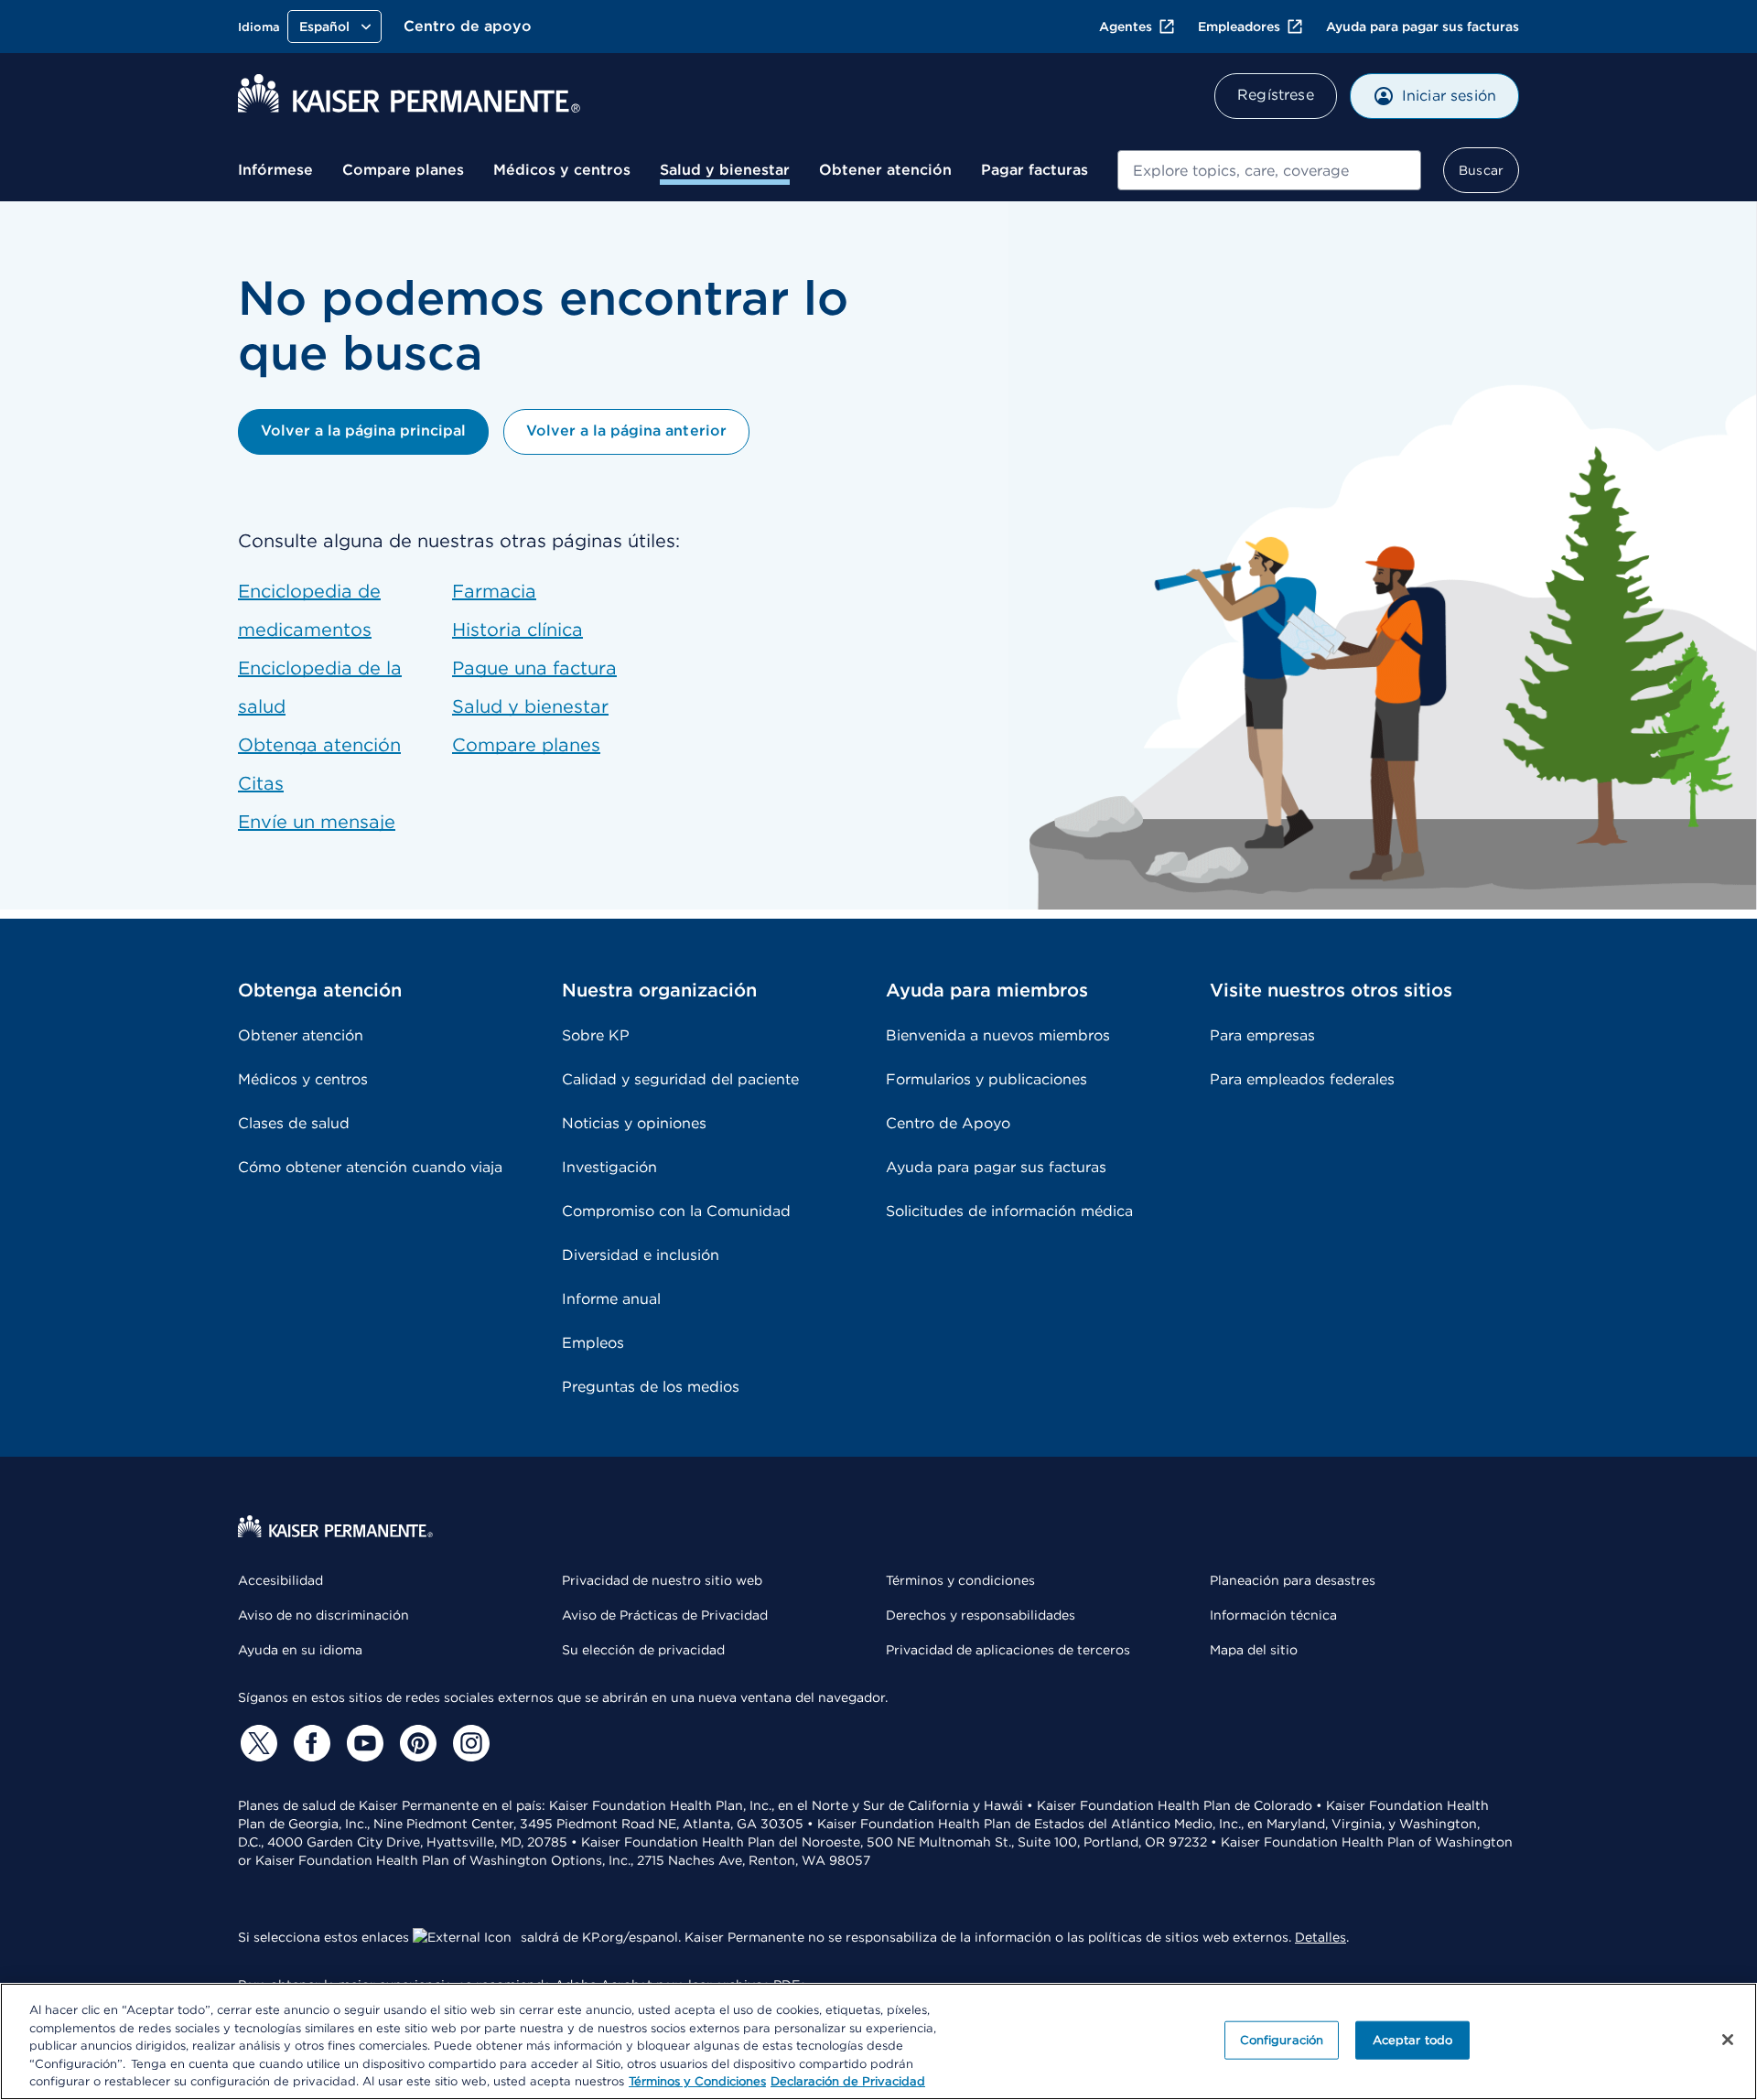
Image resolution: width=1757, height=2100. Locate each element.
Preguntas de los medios (651, 1387)
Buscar (1481, 170)
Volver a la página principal (363, 431)
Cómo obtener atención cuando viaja (370, 1167)
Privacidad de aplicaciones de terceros (1008, 1650)
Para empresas (1262, 1035)
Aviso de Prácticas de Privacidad (665, 1615)
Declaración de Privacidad (848, 2081)
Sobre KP (596, 1035)
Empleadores (1239, 27)
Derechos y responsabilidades (981, 1615)
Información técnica (1273, 1615)
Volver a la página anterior (626, 431)
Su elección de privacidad (643, 1650)
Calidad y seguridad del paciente (680, 1079)
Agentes (1126, 27)
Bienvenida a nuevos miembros (998, 1035)
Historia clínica (517, 630)
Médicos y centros (562, 170)
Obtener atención (885, 170)
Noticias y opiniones (634, 1123)
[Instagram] (469, 1743)
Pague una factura (534, 668)
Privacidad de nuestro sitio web (662, 1580)
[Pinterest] (415, 1743)
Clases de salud (294, 1123)
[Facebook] (309, 1743)
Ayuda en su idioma (300, 1650)
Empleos (593, 1343)
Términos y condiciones (960, 1580)
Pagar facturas (1035, 170)
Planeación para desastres (1293, 1580)
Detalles (1320, 1937)
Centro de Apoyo (948, 1123)
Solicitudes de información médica (1009, 1211)
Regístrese (1276, 95)
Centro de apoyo (468, 26)
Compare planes (403, 170)
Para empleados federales (1302, 1079)
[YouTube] (362, 1743)
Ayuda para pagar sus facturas (1423, 27)
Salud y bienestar (725, 170)
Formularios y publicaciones (986, 1079)
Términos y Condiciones (697, 2081)
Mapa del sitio (1254, 1650)
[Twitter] (256, 1743)
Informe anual (611, 1299)
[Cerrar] (1728, 2040)
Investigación (609, 1167)
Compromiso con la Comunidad (676, 1211)
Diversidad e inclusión (641, 1255)
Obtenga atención (319, 745)
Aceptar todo (1413, 2040)
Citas (261, 783)
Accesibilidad (280, 1580)
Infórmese (275, 170)
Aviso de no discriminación (323, 1615)
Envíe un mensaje (317, 822)
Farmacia (494, 591)
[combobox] (1269, 170)
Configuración (1282, 2040)
